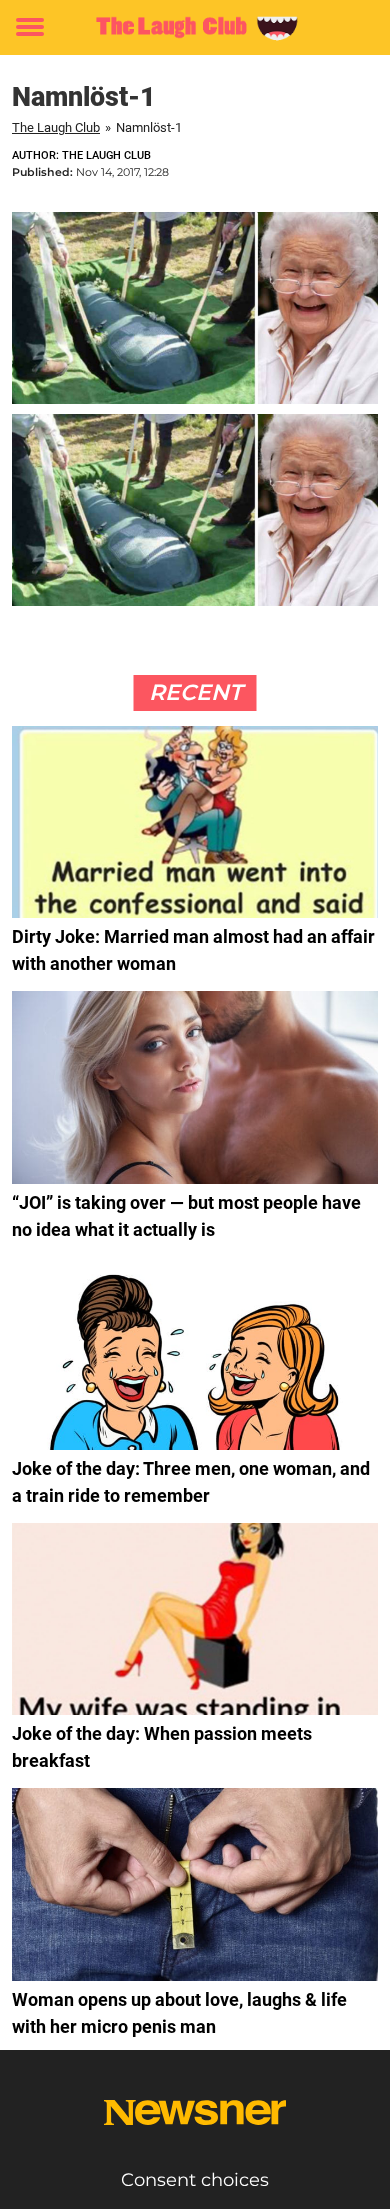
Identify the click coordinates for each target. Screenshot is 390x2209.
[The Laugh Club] (195, 27)
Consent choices (195, 2180)
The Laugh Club (56, 127)
